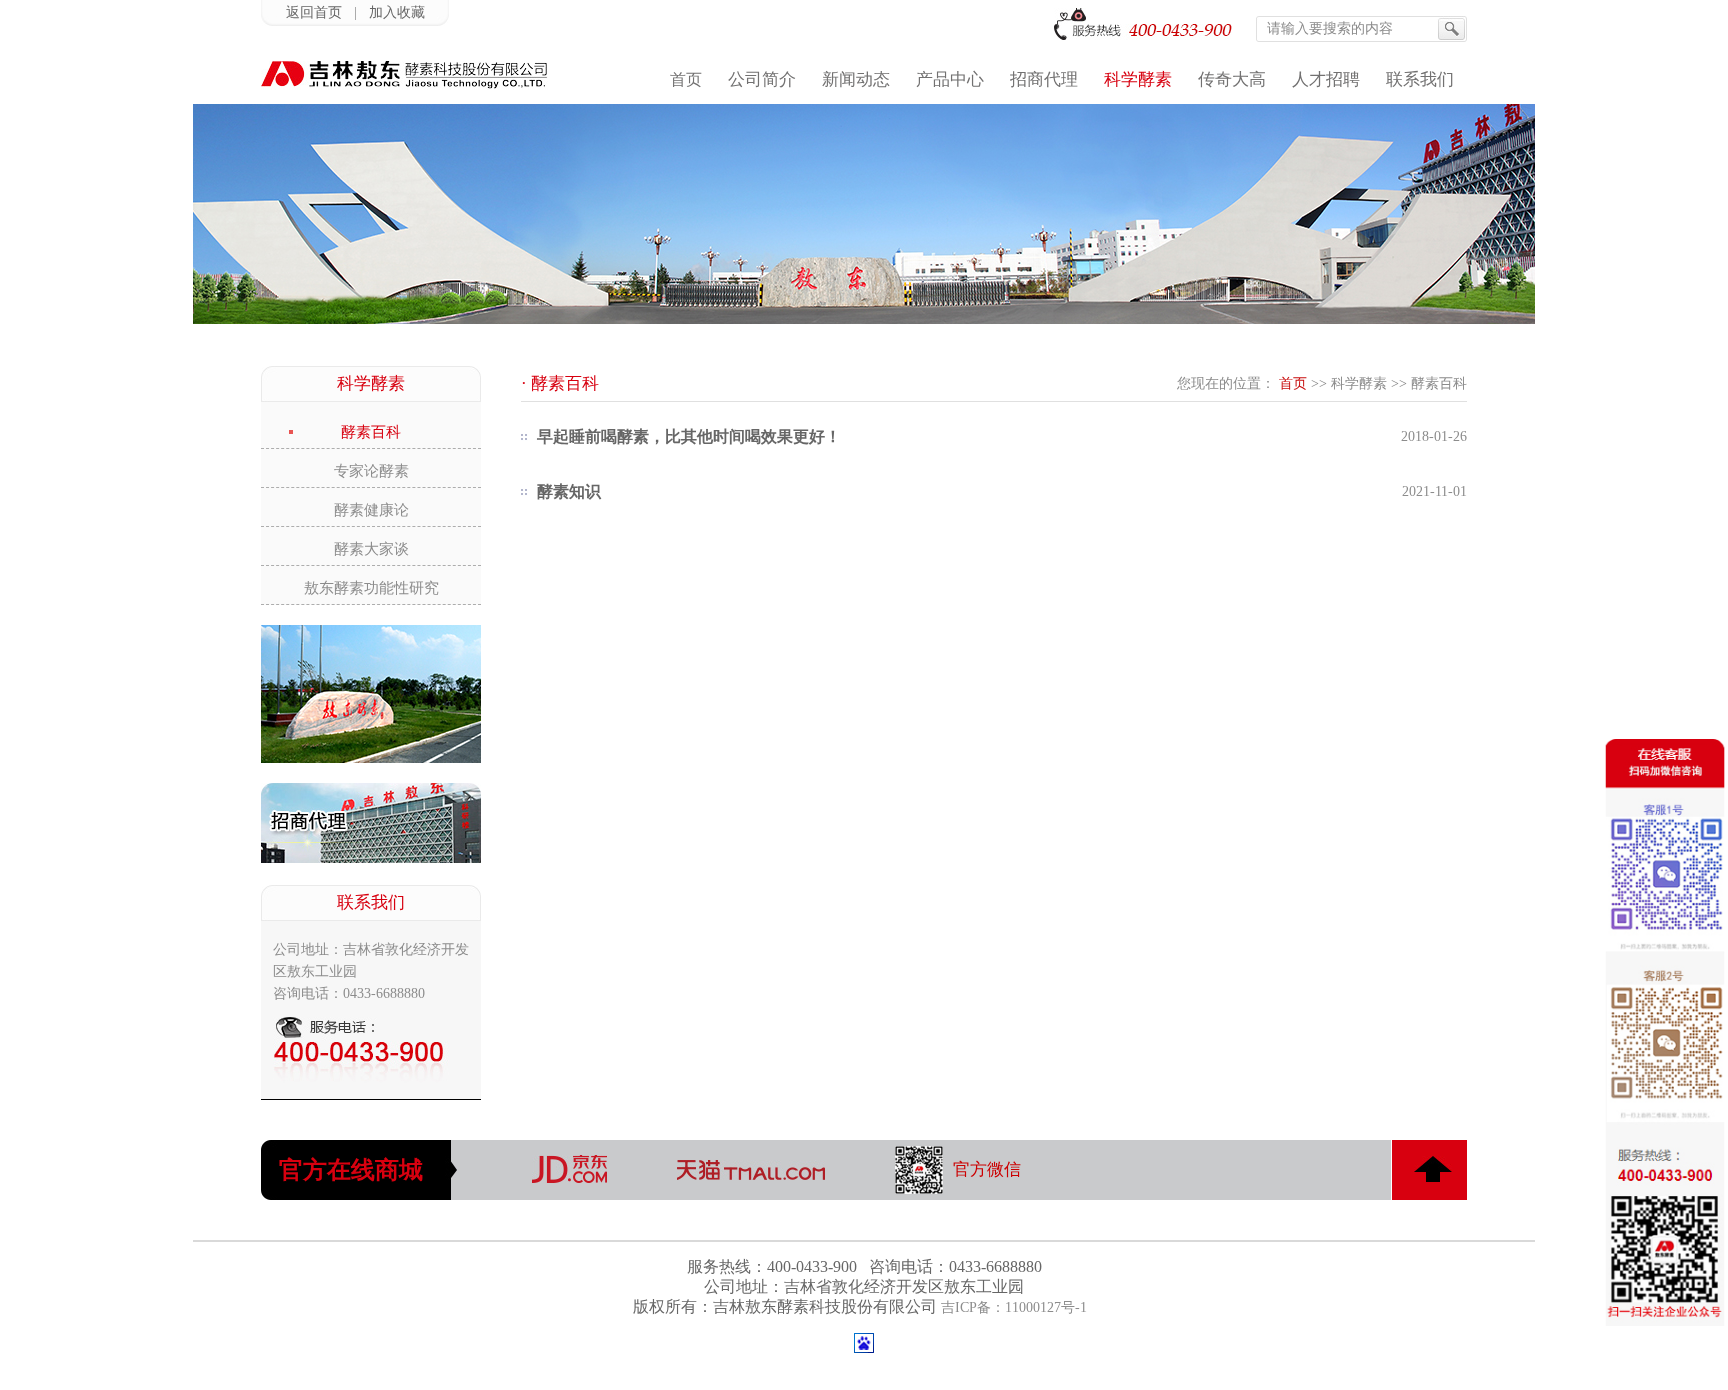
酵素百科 (371, 432)
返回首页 (314, 12)
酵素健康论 (371, 510)
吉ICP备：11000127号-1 (1014, 1307)
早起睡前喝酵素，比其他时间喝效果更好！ (689, 436)
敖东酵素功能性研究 (371, 588)
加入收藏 (397, 12)
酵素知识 (569, 491)
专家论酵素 (371, 471)
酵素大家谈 (371, 549)
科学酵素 (1359, 383)
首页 (1293, 383)
